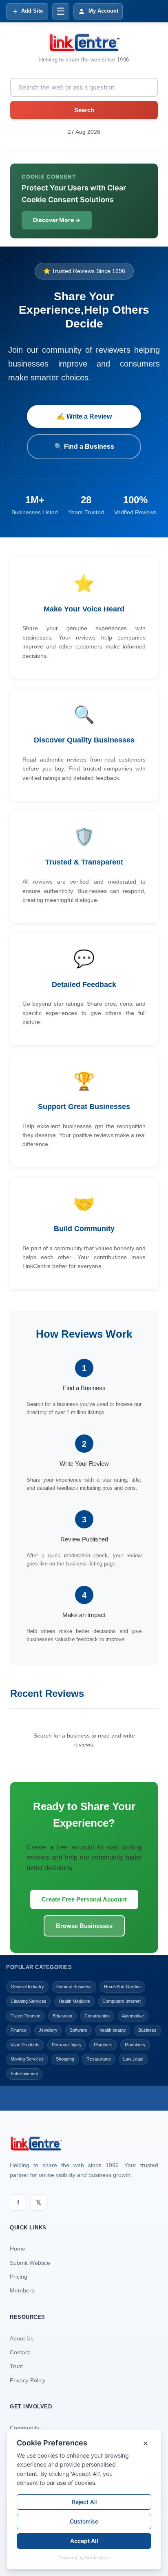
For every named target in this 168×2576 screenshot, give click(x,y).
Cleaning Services (29, 2001)
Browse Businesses (84, 1926)
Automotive (133, 2016)
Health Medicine (74, 2001)
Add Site (32, 11)
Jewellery (48, 2030)
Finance (19, 2030)
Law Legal (133, 2059)
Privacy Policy (28, 2380)
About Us (22, 2338)
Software (78, 2030)
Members (22, 2290)
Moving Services (27, 2059)
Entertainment (24, 2074)
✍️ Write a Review (84, 416)
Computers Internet (122, 2001)
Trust (16, 2366)
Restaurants (99, 2059)
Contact (20, 2352)
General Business (74, 1987)
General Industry (27, 1987)
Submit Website (30, 2263)
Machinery (135, 2045)
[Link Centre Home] (84, 43)
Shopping (65, 2059)
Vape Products (25, 2045)
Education (62, 2016)
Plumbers (103, 2045)
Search (84, 110)
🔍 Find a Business (84, 446)
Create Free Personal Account (84, 1899)
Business (147, 2030)
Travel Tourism (25, 2016)
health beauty (113, 2030)
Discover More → (57, 220)
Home (18, 2249)
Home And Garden (122, 1987)
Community (24, 2428)
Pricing (19, 2277)
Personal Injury (67, 2045)
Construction (97, 2016)
